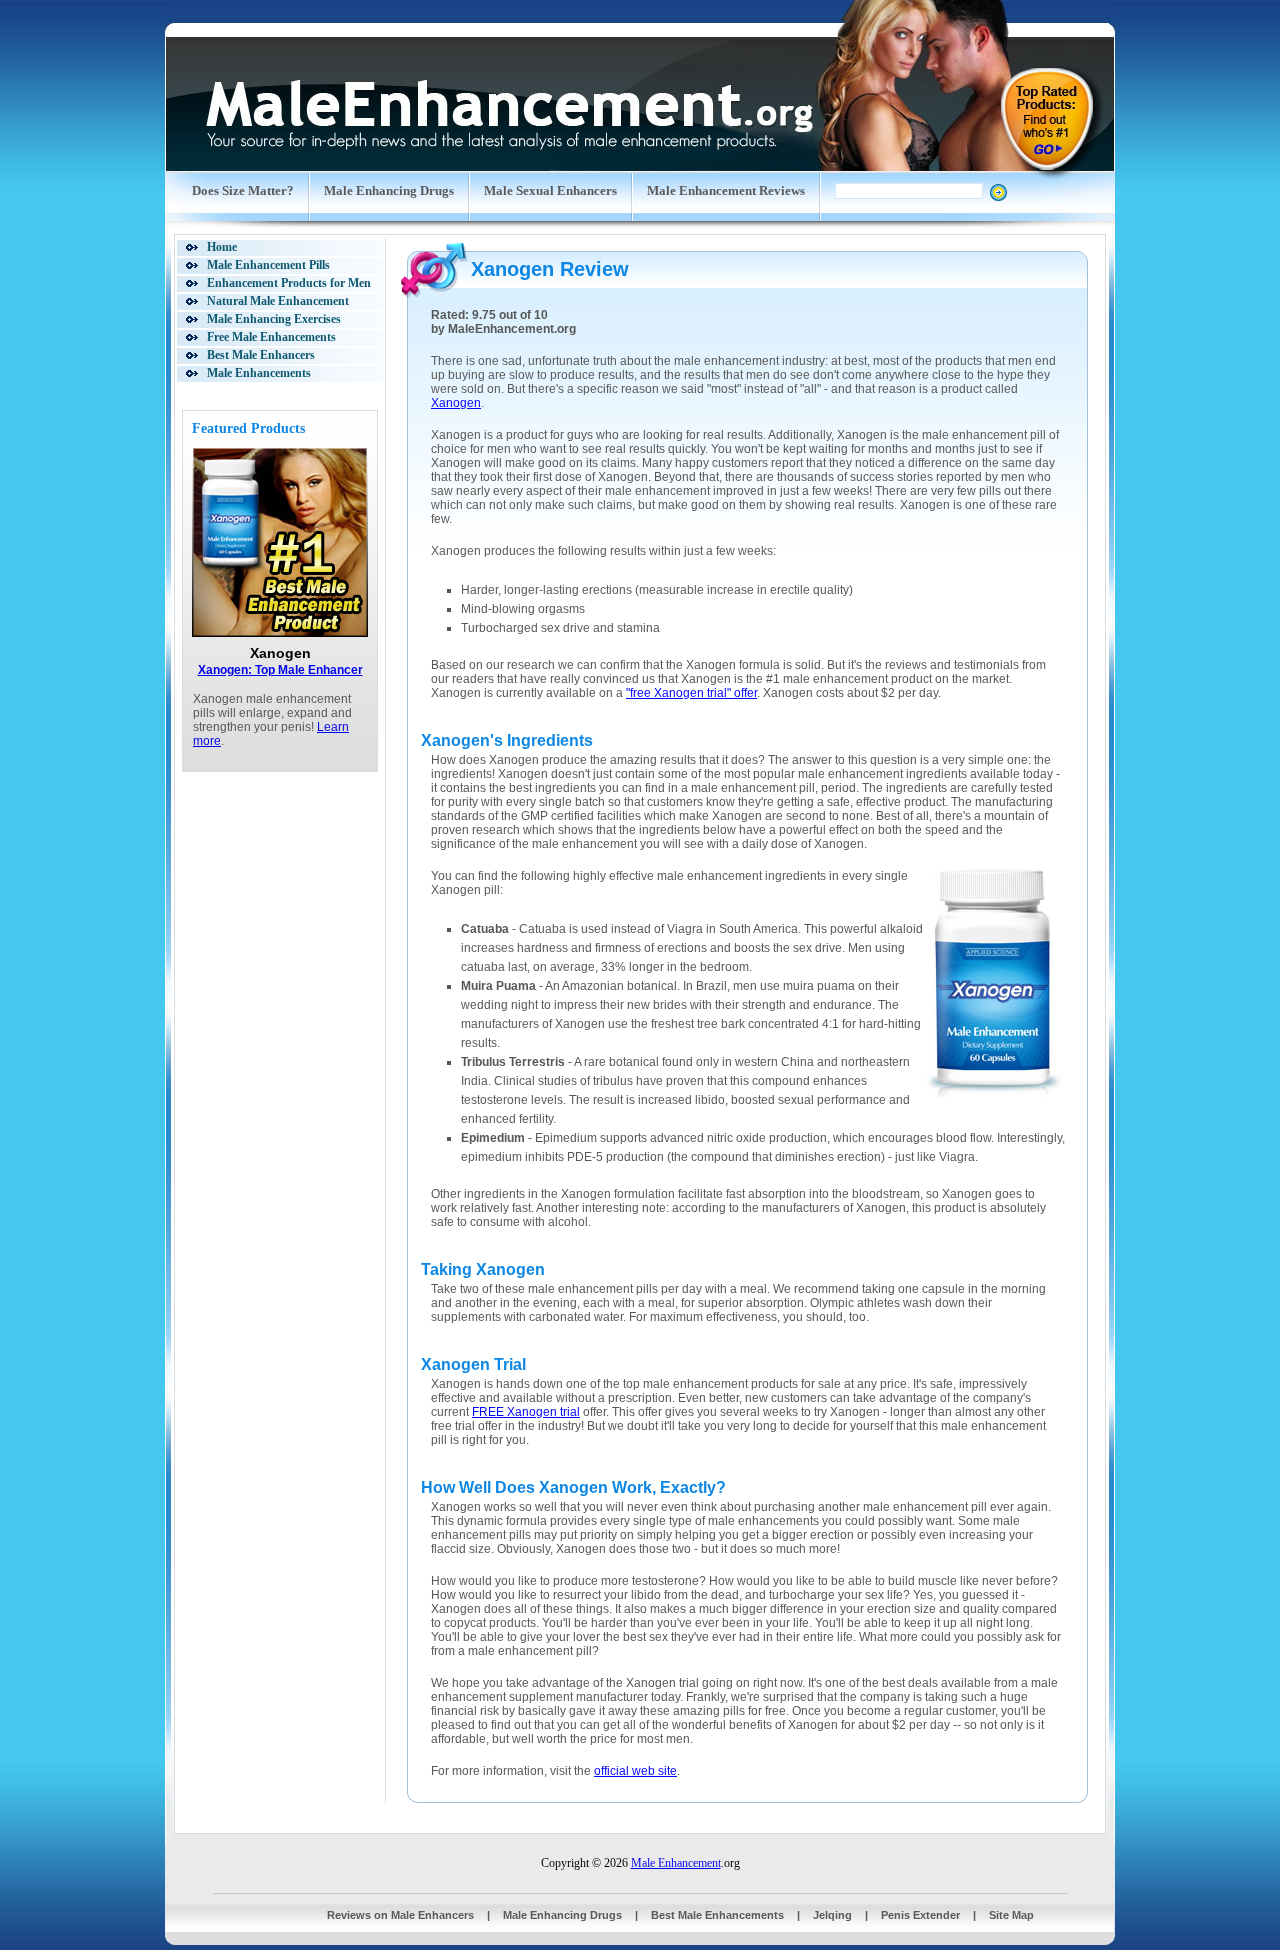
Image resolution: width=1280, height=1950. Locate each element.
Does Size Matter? (243, 190)
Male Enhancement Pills (268, 265)
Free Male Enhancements (271, 337)
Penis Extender (920, 1915)
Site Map (1011, 1915)
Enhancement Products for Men (289, 283)
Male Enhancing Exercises (274, 319)
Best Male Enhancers (261, 355)
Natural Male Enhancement (278, 301)
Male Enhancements (259, 373)
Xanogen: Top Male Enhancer (280, 670)
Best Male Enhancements (717, 1915)
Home (222, 247)
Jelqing (832, 1915)
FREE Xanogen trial (526, 1412)
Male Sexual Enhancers (550, 190)
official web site (635, 1771)
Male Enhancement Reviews (726, 190)
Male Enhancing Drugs (389, 190)
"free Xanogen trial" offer (691, 693)
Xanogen (456, 403)
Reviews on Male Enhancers (400, 1915)
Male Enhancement (676, 1863)
